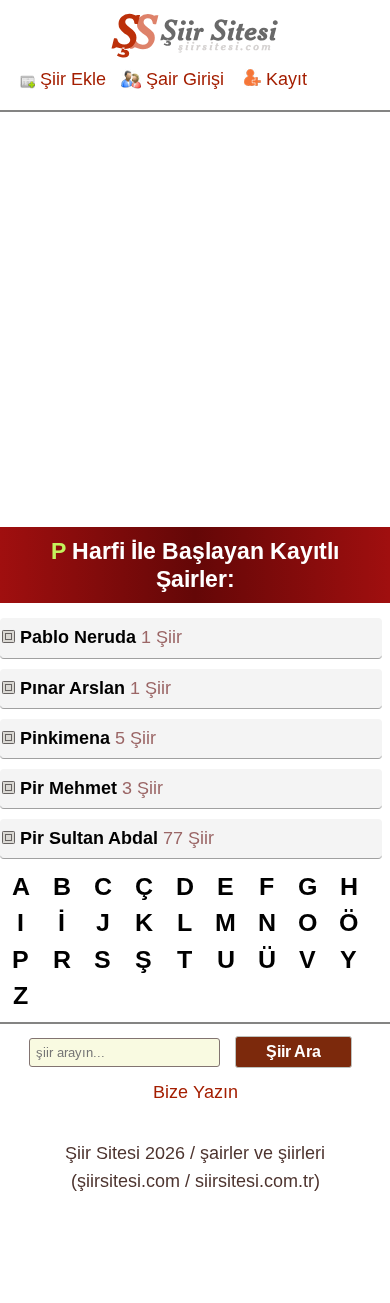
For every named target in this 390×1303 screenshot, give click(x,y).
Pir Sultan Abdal (89, 838)
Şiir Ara (293, 1051)
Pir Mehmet (68, 788)
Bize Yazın (195, 1092)
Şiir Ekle (73, 79)
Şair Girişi (185, 79)
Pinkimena (65, 738)
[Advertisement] (195, 317)
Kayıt (286, 79)
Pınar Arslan (72, 688)
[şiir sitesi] (195, 35)
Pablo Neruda (78, 637)
